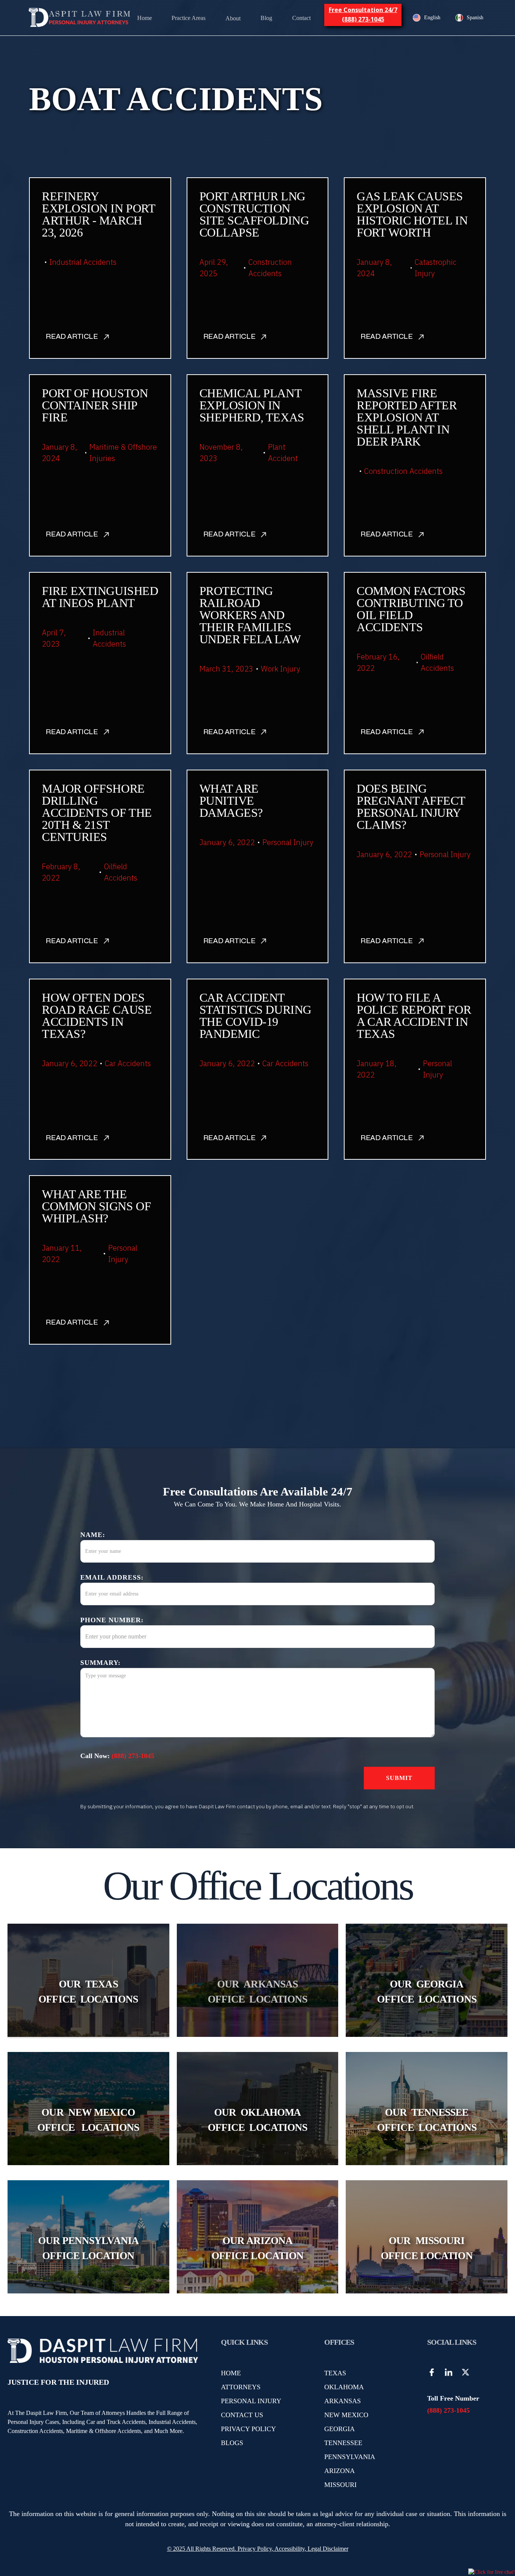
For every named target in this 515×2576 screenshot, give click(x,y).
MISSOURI (340, 2485)
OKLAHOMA (344, 2387)
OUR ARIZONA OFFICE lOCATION (257, 2248)
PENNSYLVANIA (350, 2457)
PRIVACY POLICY (248, 2429)
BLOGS (232, 2443)
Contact (301, 18)
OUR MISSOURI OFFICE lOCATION (427, 2248)
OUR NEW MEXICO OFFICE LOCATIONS (88, 2120)
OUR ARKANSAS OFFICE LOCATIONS (257, 1992)
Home (145, 18)
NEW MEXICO (346, 2415)
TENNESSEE (343, 2443)
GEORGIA (340, 2429)
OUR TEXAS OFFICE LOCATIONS (88, 1992)
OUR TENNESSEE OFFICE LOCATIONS (427, 2120)
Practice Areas (189, 18)
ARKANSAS (343, 2401)
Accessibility (290, 2549)
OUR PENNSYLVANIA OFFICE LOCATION (88, 2248)
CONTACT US (242, 2415)
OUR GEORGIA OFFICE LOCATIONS (427, 1992)
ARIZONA (340, 2471)
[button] (189, 18)
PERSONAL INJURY (251, 2401)
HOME (231, 2373)
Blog (266, 18)
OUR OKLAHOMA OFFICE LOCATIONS (257, 2120)
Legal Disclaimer (328, 2549)
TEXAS (335, 2373)
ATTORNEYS (241, 2387)
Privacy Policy (254, 2549)
